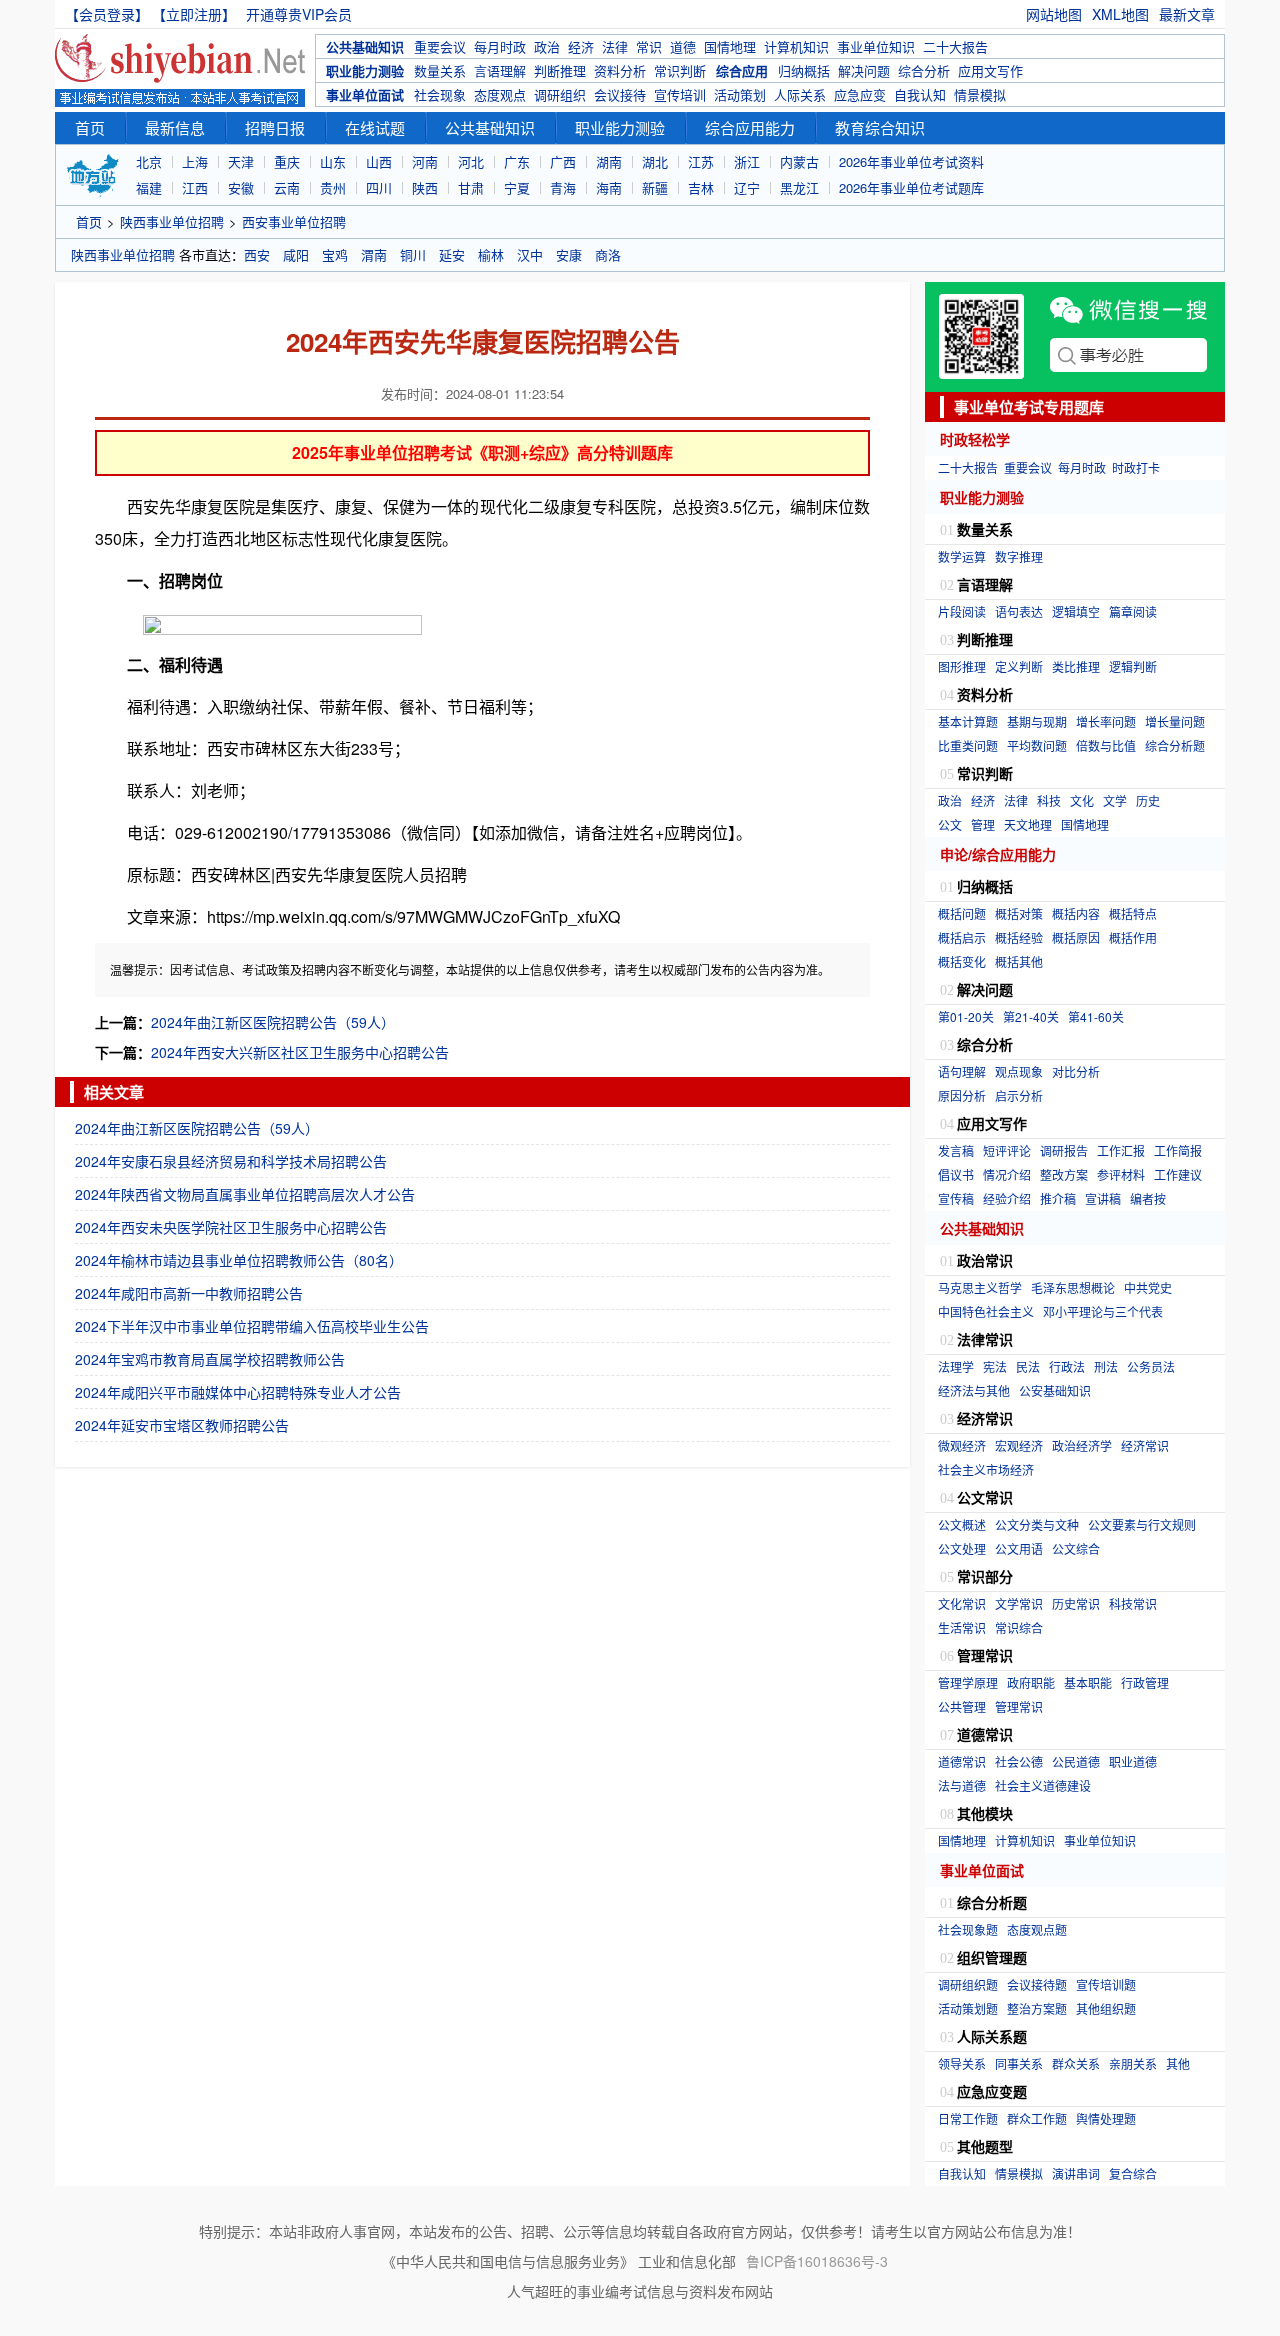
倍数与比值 (1106, 745)
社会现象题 (968, 1929)
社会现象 (440, 94)
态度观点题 (1037, 1929)
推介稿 (1058, 1198)
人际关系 (800, 94)
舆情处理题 (1106, 2118)
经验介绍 (1007, 1198)
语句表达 (1019, 611)
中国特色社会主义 (986, 1311)
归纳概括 (804, 70)
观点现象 (1019, 1071)
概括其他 (1019, 961)
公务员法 (1151, 1366)
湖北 (655, 161)
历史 (1148, 800)
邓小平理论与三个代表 (1103, 1311)
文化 (1082, 800)
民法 (1028, 1366)
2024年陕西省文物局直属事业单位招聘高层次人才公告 (245, 1194)
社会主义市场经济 (986, 1469)
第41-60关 (1096, 1016)
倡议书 (956, 1174)
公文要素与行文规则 (1142, 1524)
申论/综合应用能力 (998, 854)
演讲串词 (1076, 2173)
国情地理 (730, 46)
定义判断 (1019, 666)
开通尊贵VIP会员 (299, 14)
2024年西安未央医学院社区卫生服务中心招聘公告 (231, 1227)
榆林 (491, 254)
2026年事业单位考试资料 (911, 161)
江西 (195, 187)
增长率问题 (1106, 721)
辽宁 (747, 187)
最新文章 (1187, 14)
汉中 (530, 254)
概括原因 (1076, 937)
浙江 (747, 161)
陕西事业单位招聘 (172, 221)
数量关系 (440, 70)
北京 (149, 161)
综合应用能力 (750, 127)
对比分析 (1076, 1071)
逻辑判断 (1133, 666)
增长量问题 (1175, 721)
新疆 (655, 187)
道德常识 (962, 1761)
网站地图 (1054, 14)
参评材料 (1121, 1174)
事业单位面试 (365, 94)
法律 (615, 46)
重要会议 (440, 46)
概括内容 (1076, 913)
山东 (333, 161)
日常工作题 (968, 2118)
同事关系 (1019, 2063)
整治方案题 (1037, 2008)
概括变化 (962, 961)
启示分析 (1019, 1095)
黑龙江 (799, 187)
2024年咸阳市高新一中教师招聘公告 (189, 1293)
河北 (471, 161)
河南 (425, 161)
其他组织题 (1106, 2008)
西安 (257, 254)
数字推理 (1019, 556)
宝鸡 (335, 254)
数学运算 (962, 556)
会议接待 (620, 94)
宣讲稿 (1103, 1198)
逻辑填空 (1076, 611)
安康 (569, 254)
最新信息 (175, 127)
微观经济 (962, 1445)
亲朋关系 (1133, 2063)
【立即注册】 (197, 14)
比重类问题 (968, 745)
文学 (1115, 800)
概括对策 (1019, 913)
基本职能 (1088, 1682)
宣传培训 (680, 94)
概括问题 (962, 913)
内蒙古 (799, 161)
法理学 (956, 1366)
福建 (149, 187)
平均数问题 (1037, 745)
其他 (1178, 2063)
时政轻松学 (975, 439)
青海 (563, 187)
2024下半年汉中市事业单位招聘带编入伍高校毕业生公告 (252, 1326)
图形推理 (962, 666)
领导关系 (962, 2063)
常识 (649, 46)
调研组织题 (968, 1984)
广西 (563, 161)
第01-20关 (966, 1016)
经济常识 (1145, 1445)
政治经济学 (1082, 1445)
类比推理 (1076, 666)
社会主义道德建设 (1043, 1785)
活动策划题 (968, 2008)
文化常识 (962, 1603)
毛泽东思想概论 (1073, 1287)
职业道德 (1133, 1761)
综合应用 (742, 70)
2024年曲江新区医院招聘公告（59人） (273, 1022)
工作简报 (1178, 1150)
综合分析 (924, 70)
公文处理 (962, 1548)
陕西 (425, 187)
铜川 (413, 254)
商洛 (608, 254)
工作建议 (1178, 1174)
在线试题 (375, 127)
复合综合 (1133, 2173)
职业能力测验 (365, 70)
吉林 (701, 187)
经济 (581, 46)
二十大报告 (955, 46)
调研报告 (1064, 1150)
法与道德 (962, 1785)
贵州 (333, 187)
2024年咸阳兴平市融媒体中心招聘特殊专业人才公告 (238, 1392)
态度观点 (500, 94)
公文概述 (962, 1524)
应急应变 (860, 94)
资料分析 (620, 70)
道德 (683, 46)
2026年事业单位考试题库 (911, 187)
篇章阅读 (1133, 611)
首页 (90, 127)
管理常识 (1019, 1706)
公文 (950, 824)
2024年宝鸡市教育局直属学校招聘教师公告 (210, 1359)
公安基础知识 (1055, 1390)
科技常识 (1133, 1603)
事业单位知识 (876, 46)
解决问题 (864, 70)
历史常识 (1076, 1603)
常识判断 (680, 70)
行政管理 (1145, 1682)
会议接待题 (1037, 1984)
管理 (983, 824)
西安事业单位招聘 (294, 221)
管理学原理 (968, 1682)
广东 (517, 161)
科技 (1049, 800)
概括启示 (962, 937)
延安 (452, 254)
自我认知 (920, 94)
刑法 (1106, 1366)
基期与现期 (1037, 721)
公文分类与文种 (1037, 1524)
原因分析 (962, 1095)
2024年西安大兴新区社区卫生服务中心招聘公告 (300, 1052)
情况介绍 (1007, 1174)
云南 (287, 187)
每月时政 (500, 46)
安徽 (241, 187)
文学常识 (1019, 1603)
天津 (241, 161)
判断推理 (560, 70)
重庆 (287, 161)
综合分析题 (1175, 745)
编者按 (1148, 1198)
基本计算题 (968, 721)
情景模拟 (980, 94)
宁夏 (517, 187)
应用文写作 (990, 70)
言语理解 (500, 70)
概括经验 (1019, 937)
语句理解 (962, 1071)
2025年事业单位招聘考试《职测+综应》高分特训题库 (482, 452)
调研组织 (560, 94)
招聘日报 (275, 127)
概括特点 (1133, 913)
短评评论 (1007, 1150)
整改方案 (1064, 1174)
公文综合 (1076, 1548)
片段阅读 (962, 611)
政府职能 (1031, 1682)
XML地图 (1120, 14)
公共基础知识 (365, 46)
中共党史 (1148, 1287)
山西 (379, 161)
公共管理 (962, 1706)
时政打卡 (1136, 467)
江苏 (701, 161)
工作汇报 (1121, 1150)
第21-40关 (1031, 1016)
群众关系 (1076, 2063)
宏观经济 (1019, 1445)
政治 (547, 46)
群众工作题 (1037, 2118)
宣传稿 (956, 1198)
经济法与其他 (974, 1390)
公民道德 (1076, 1761)
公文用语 (1019, 1548)
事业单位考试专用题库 (1029, 407)
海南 (609, 187)
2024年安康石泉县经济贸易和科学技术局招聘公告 (231, 1161)
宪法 (995, 1366)
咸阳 (296, 254)
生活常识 (962, 1627)
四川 (379, 187)
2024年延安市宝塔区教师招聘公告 (182, 1425)
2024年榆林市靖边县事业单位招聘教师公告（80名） (239, 1260)
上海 (195, 161)
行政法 (1067, 1366)
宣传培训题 (1106, 1984)
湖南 (609, 161)
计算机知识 (796, 46)
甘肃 (471, 187)
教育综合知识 (880, 127)
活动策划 (740, 94)
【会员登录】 (107, 14)
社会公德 (1019, 1761)
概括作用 (1133, 937)
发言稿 (956, 1150)
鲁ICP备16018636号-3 (817, 2261)
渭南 (374, 254)
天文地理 (1028, 824)
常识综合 (1019, 1627)
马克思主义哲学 (980, 1287)
